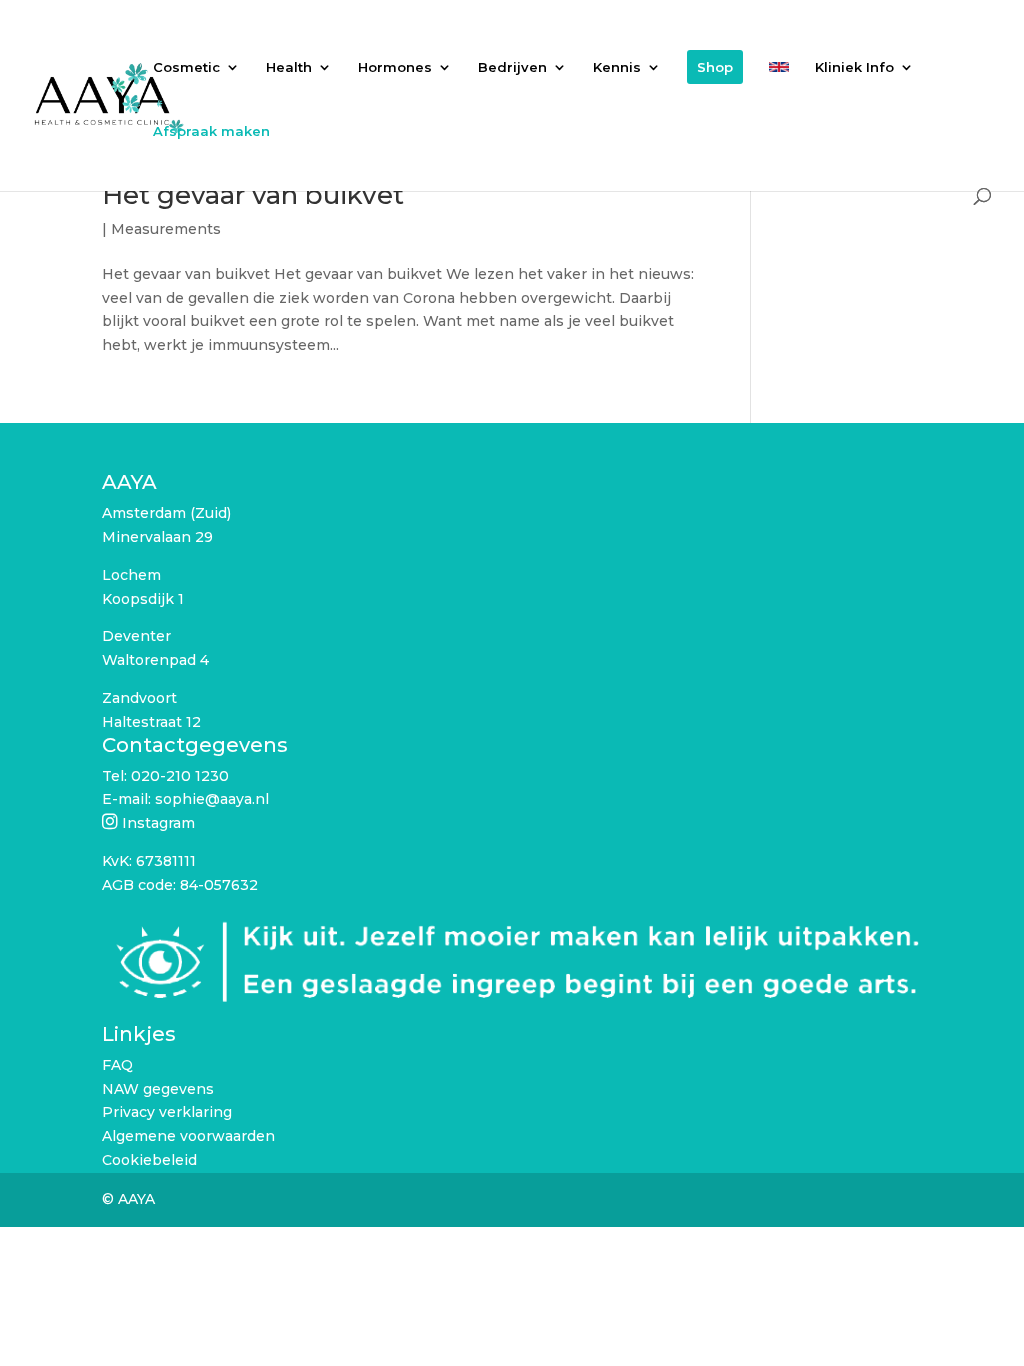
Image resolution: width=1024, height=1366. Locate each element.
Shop (715, 67)
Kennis (617, 67)
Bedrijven (512, 67)
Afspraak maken (211, 131)
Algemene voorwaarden (188, 1136)
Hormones (395, 67)
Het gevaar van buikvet (253, 195)
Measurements (166, 229)
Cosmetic (186, 67)
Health (289, 67)
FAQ (117, 1065)
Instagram (158, 823)
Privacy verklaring (167, 1112)
